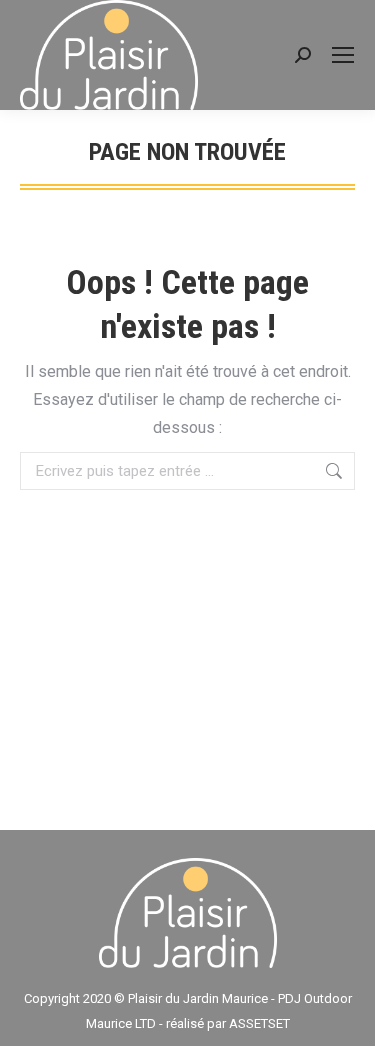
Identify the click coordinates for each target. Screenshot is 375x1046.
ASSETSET (259, 1023)
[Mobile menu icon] (343, 55)
